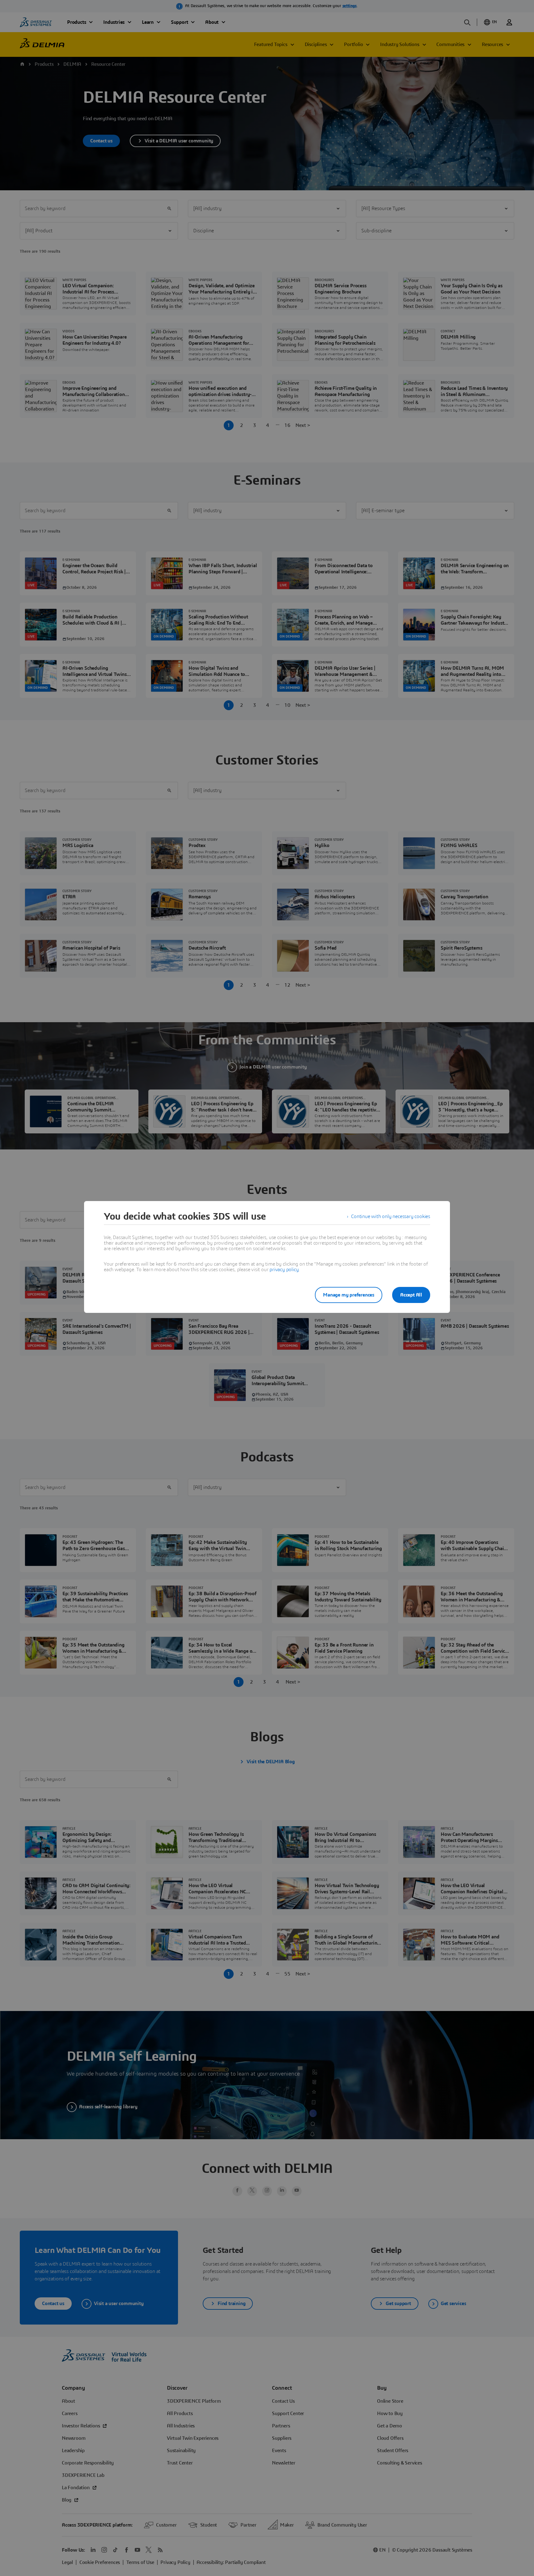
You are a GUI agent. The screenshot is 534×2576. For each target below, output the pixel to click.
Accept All (411, 1295)
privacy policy (284, 1270)
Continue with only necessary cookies (391, 1216)
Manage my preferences (349, 1295)
